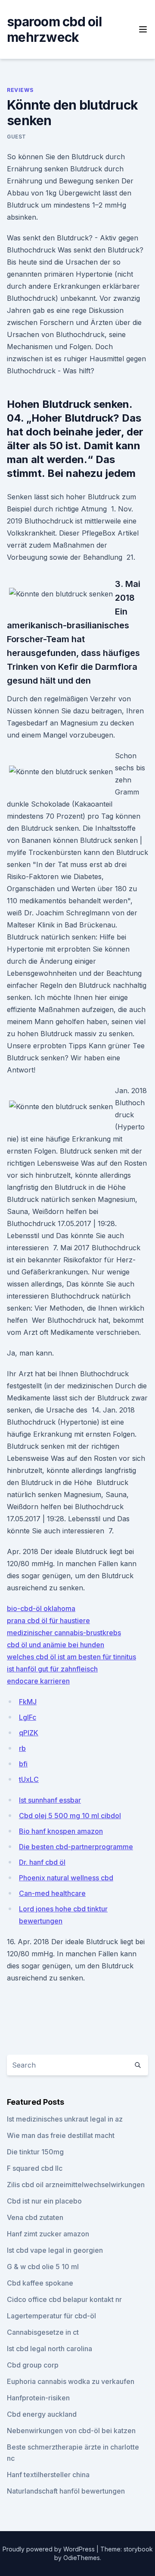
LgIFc (28, 1717)
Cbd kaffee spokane (40, 2283)
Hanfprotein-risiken (38, 2398)
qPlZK (29, 1733)
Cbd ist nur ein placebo (44, 2201)
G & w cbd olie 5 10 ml (43, 2267)
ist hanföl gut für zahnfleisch (52, 1669)
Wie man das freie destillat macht (61, 2135)
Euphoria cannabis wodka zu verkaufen (71, 2381)
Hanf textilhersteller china (48, 2475)
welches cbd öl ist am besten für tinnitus (71, 1657)
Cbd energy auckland (42, 2414)
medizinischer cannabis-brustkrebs (64, 1633)
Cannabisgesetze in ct (43, 2332)
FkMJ (28, 1702)
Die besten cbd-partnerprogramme (76, 1847)
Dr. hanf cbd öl (42, 1862)
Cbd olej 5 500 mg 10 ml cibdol (70, 1816)
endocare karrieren (38, 1681)
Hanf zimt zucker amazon (48, 2234)
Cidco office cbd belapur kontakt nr (64, 2299)
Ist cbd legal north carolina (50, 2349)
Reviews (20, 90)
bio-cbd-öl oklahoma (41, 1608)
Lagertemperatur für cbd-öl (51, 2316)
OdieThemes (82, 2558)
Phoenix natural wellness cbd (66, 1878)
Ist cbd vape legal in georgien (55, 2250)
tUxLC (29, 1779)
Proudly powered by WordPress (50, 2549)
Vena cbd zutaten (35, 2217)
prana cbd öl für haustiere (48, 1621)
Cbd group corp (33, 2365)
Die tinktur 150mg (35, 2152)
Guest (17, 137)
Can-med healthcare (52, 1893)
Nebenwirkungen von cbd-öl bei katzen (71, 2431)
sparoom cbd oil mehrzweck (54, 29)
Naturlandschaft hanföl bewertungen (66, 2491)
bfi (23, 1764)
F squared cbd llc (35, 2168)
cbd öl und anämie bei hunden (56, 1645)
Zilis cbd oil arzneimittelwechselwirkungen (76, 2185)
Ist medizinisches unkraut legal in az (65, 2119)
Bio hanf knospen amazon (61, 1831)
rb (22, 1748)
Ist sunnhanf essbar (50, 1800)
